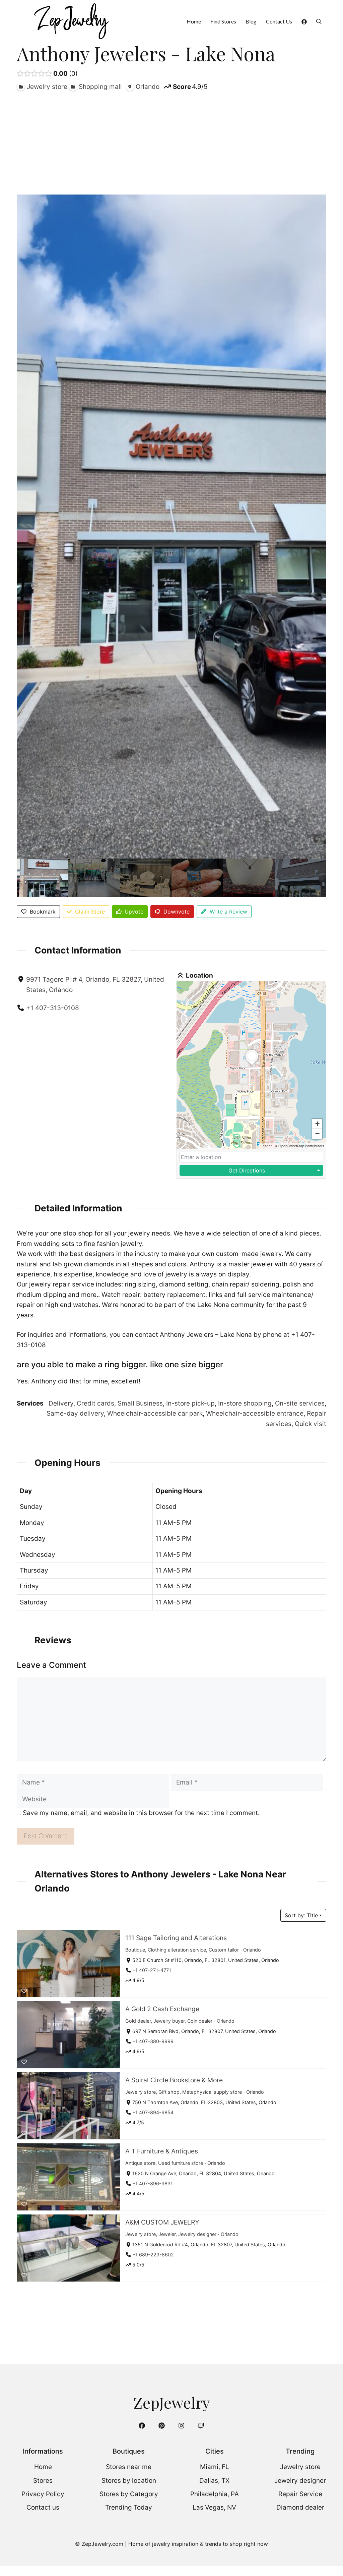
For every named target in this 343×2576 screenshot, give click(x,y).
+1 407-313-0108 (53, 1008)
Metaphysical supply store (212, 2092)
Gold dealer (138, 2020)
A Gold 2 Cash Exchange (162, 2009)
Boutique (135, 1949)
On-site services (300, 1403)
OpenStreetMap (291, 1146)
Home (194, 21)
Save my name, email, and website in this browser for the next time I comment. (141, 1813)
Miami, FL (215, 2467)
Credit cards (95, 1403)
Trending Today (129, 2507)
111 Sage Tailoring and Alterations (176, 1938)
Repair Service (300, 2494)
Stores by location (129, 2481)
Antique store (140, 2163)
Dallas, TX (214, 2481)
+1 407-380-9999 (153, 2041)
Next (320, 878)
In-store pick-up (190, 1403)
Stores (43, 2481)
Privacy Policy (43, 2494)
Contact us (43, 2507)
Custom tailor (224, 1949)
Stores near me (129, 2467)
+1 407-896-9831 (153, 2183)
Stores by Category (129, 2494)
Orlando (252, 1949)
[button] (319, 21)
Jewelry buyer (169, 2020)
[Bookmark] (24, 1991)
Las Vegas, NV (214, 2507)
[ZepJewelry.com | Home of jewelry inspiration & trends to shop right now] (71, 21)
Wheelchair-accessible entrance (255, 1413)
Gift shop (169, 2092)
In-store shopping (245, 1403)
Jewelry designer (197, 2234)
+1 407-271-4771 (152, 1970)
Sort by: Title (301, 1915)
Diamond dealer (300, 2507)
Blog (251, 21)
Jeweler (167, 2234)
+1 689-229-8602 (153, 2255)
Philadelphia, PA (215, 2494)
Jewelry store (141, 2092)
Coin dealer (200, 2020)
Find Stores (223, 21)
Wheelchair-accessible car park (155, 1413)
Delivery (61, 1403)
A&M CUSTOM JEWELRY (162, 2222)
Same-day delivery (75, 1413)
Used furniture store (181, 2163)
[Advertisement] (171, 142)
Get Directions (247, 1170)
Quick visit (311, 1424)
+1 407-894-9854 (153, 2112)
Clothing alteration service (177, 1949)
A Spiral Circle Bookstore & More (174, 2080)
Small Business (140, 1403)
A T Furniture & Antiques (162, 2151)
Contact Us (279, 21)
